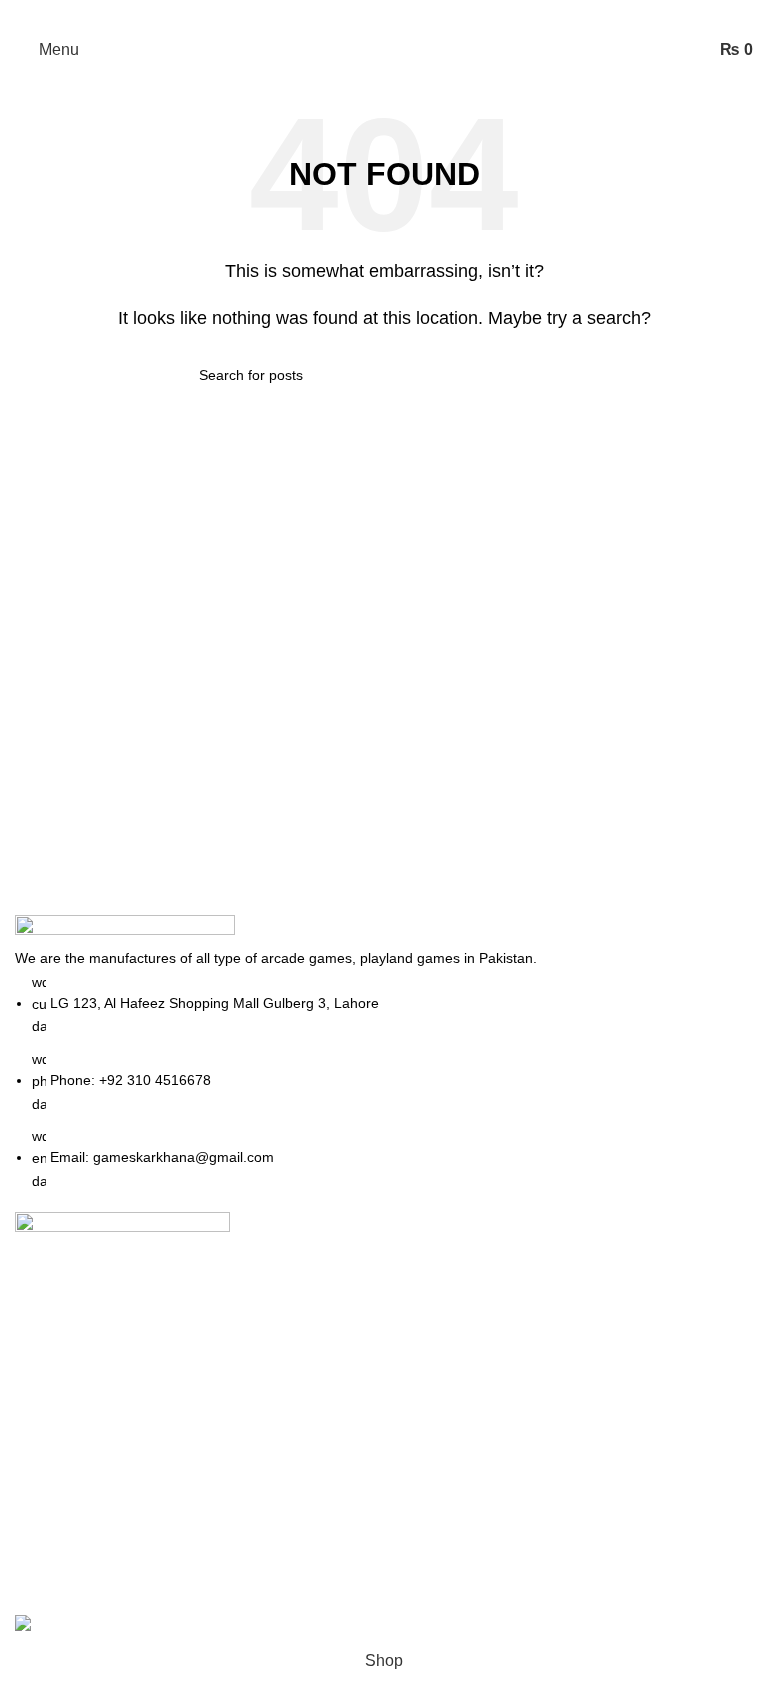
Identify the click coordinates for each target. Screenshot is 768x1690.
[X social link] (358, 15)
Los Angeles (571, 1377)
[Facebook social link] (332, 15)
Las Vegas (564, 1451)
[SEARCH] (561, 375)
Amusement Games (341, 1451)
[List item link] (384, 1082)
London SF (566, 1302)
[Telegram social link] (436, 15)
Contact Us (310, 1377)
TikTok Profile (319, 1339)
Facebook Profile (331, 1302)
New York (561, 1265)
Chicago (557, 1414)
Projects (300, 1414)
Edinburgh (564, 1339)
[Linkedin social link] (410, 15)
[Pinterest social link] (384, 15)
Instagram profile (330, 1265)
